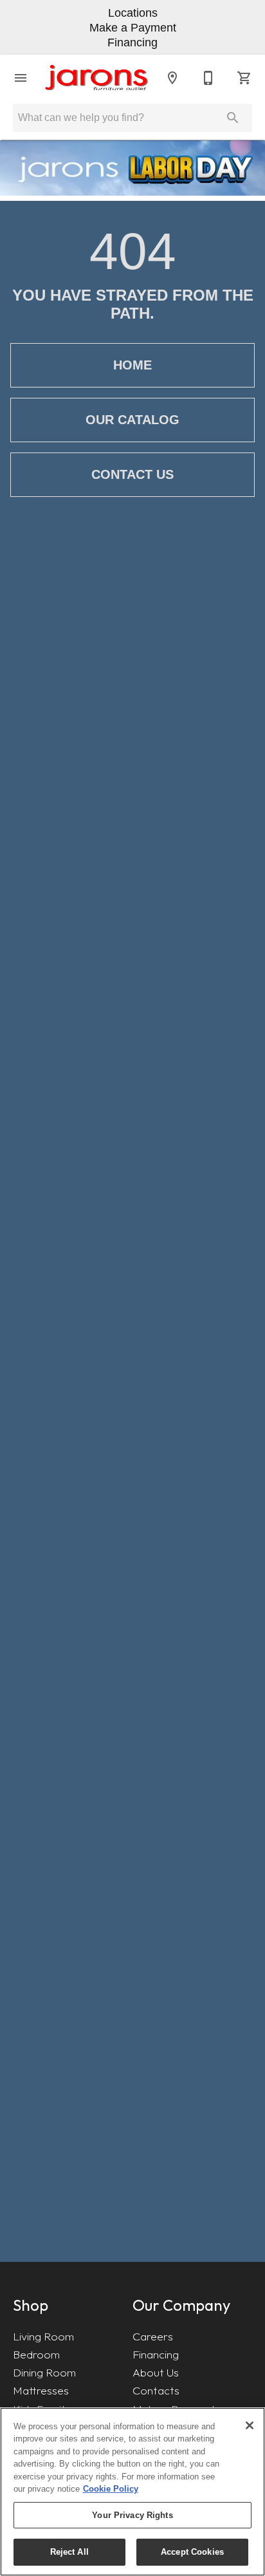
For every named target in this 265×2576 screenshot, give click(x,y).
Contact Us (132, 474)
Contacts (156, 2390)
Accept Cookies (192, 2552)
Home (132, 365)
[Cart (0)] (244, 78)
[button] (21, 78)
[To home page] (96, 78)
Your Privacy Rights (132, 2515)
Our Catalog (132, 420)
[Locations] (172, 78)
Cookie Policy (111, 2489)
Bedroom (36, 2354)
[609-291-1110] (208, 78)
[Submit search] (233, 118)
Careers (153, 2336)
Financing (156, 2354)
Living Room (43, 2336)
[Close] (250, 2425)
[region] (132, 2492)
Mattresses (41, 2390)
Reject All (69, 2552)
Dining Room (44, 2372)
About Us (156, 2372)
